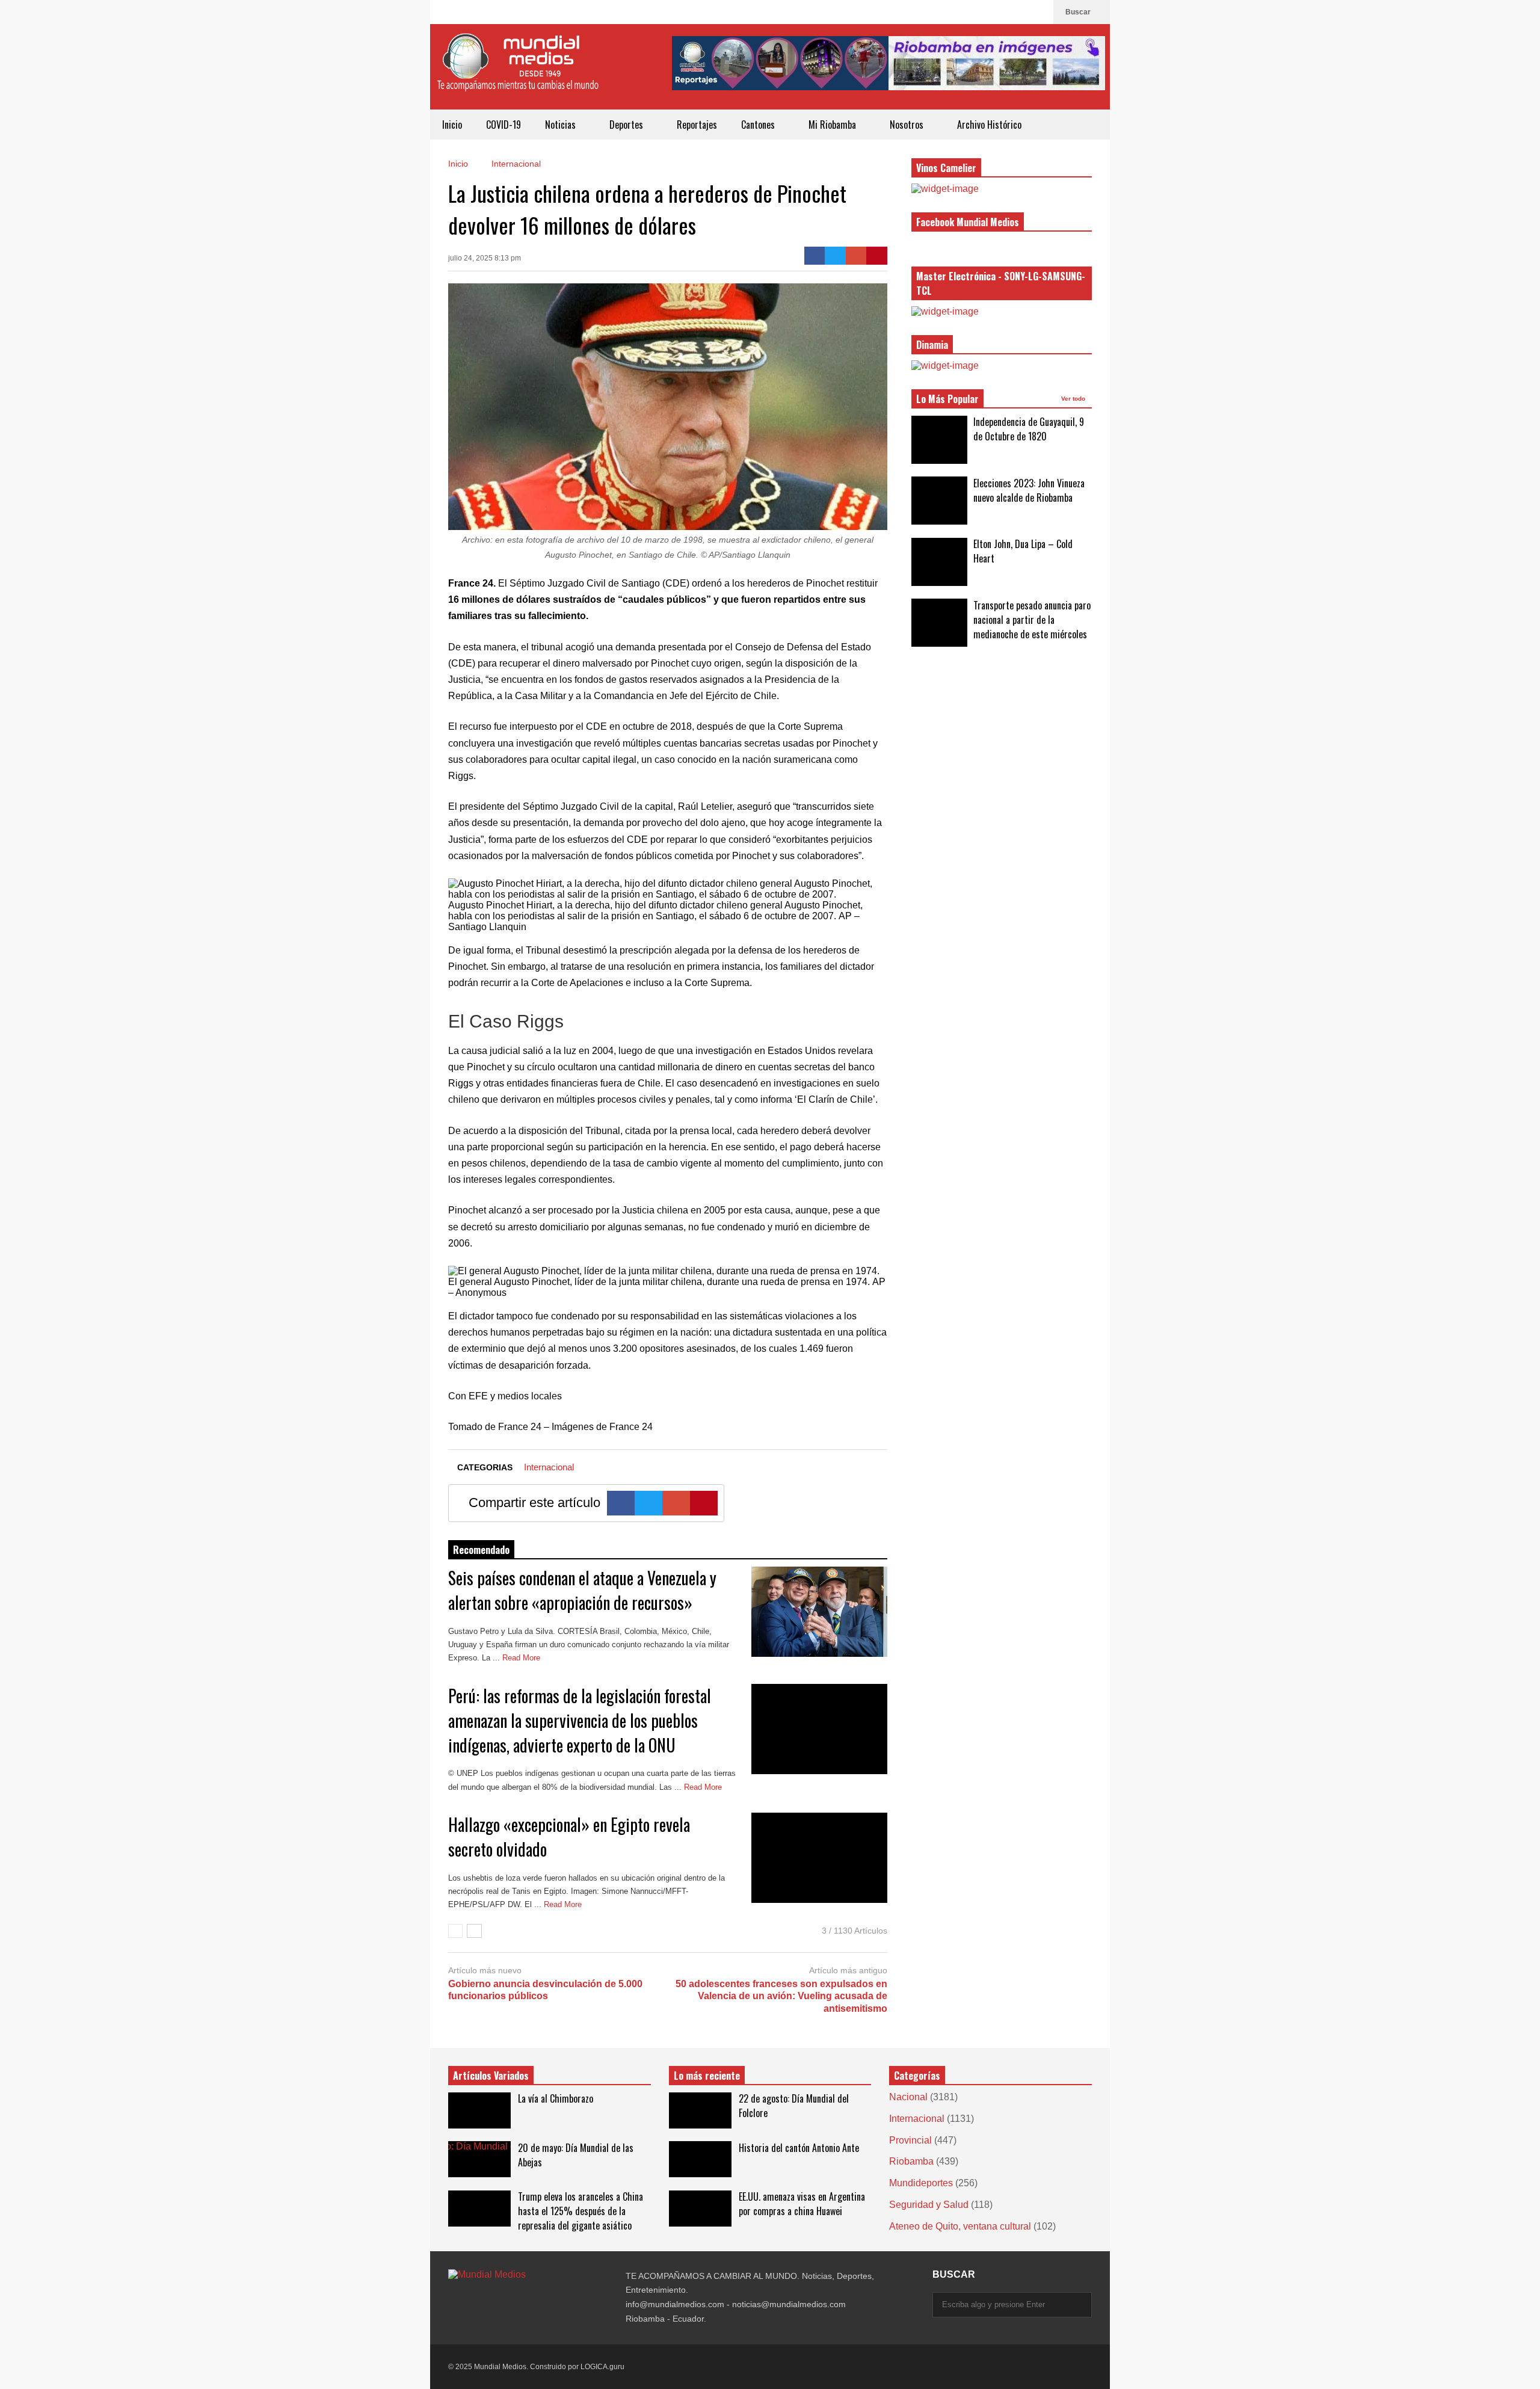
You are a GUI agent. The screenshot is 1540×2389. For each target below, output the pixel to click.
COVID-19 (504, 125)
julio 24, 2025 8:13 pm (485, 258)
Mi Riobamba (833, 125)
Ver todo (1074, 399)
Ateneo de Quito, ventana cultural (960, 2226)
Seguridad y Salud (929, 2205)
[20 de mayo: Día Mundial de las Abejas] (479, 2159)
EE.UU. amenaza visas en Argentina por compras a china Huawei (802, 2204)
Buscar (1079, 12)
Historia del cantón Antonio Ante (799, 2148)
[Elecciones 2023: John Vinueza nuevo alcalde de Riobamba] (939, 501)
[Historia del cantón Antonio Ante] (700, 2159)
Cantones (759, 125)
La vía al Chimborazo (556, 2098)
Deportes (627, 125)
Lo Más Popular (947, 399)
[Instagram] (1019, 12)
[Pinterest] (877, 256)
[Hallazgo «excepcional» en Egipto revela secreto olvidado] (819, 1858)
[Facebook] (1038, 12)
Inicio (452, 125)
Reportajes (697, 125)
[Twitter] (835, 256)
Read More (522, 1658)
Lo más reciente (707, 2076)
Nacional (908, 2097)
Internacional (549, 1467)
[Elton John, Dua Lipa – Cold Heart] (939, 562)
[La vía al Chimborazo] (479, 2110)
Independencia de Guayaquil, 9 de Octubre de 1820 (1029, 429)
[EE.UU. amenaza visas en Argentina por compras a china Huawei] (700, 2209)
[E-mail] (856, 256)
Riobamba (911, 2161)
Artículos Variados (491, 2076)
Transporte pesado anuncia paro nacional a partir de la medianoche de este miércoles (1032, 620)
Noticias (562, 125)
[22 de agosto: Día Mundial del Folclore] (700, 2110)
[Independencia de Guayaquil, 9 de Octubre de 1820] (939, 440)
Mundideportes (921, 2183)
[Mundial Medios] (517, 71)
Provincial (910, 2140)
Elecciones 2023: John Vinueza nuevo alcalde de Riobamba (1029, 490)
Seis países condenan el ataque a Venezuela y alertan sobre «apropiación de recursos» (582, 1590)
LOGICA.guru (602, 2367)
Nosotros (908, 125)
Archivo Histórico (989, 125)
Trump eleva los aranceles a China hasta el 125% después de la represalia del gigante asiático (581, 2211)
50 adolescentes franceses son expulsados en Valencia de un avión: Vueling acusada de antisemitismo (781, 1996)
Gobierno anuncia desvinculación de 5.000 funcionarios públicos (545, 1990)
